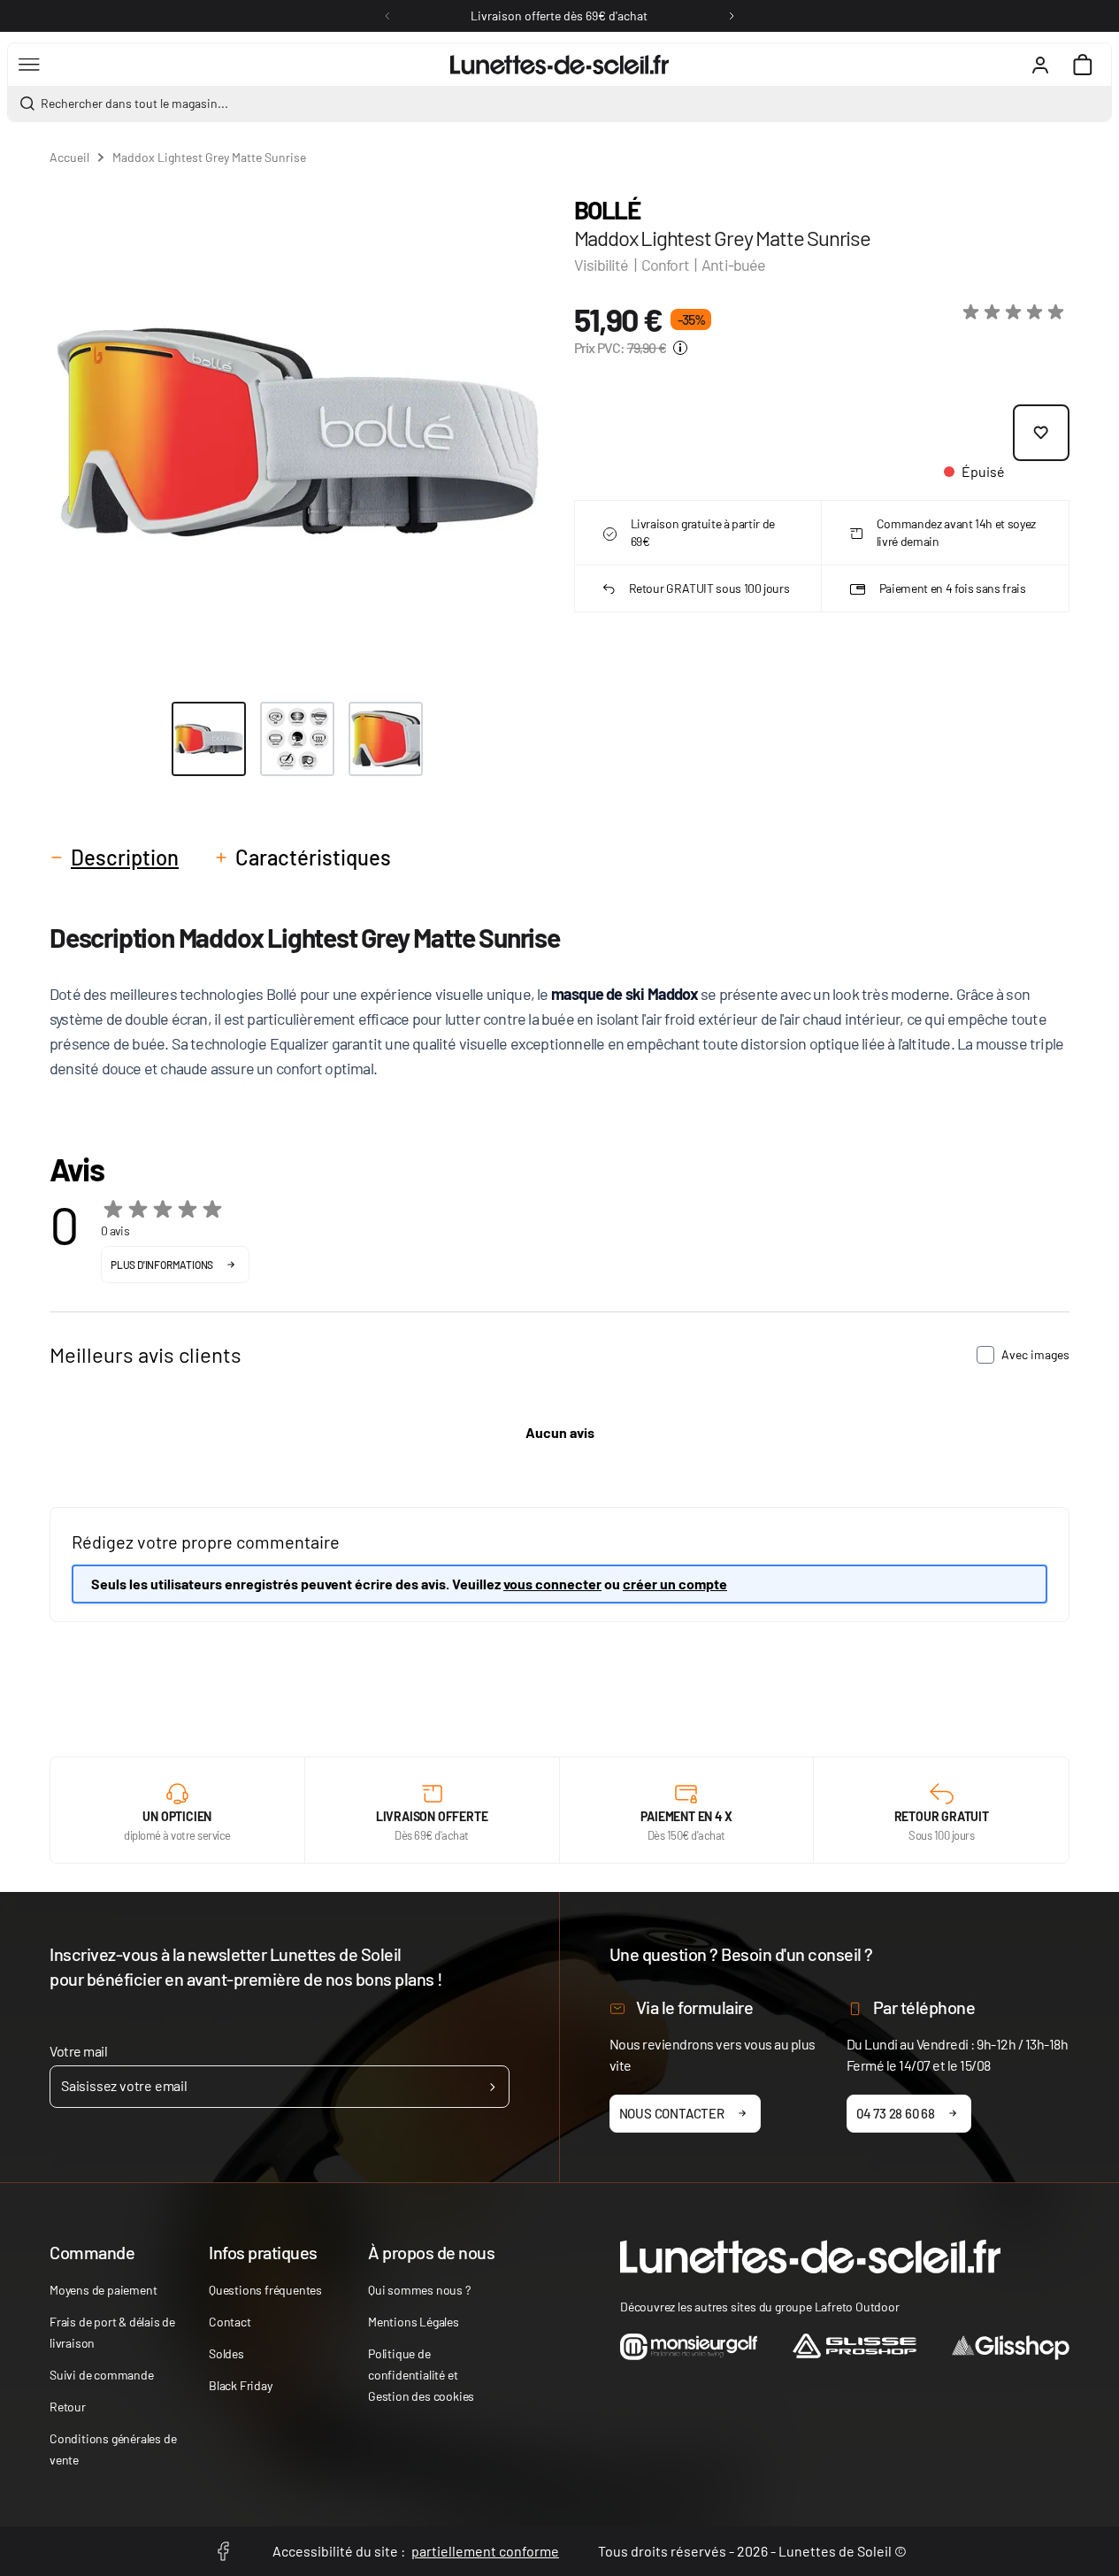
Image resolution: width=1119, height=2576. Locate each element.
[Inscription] (492, 2087)
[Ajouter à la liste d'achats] (1041, 433)
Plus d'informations (162, 1265)
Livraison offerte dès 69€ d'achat (559, 15)
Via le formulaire (695, 2007)
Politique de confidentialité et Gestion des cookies (421, 2375)
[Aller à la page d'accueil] (559, 65)
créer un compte (675, 1584)
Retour (68, 2407)
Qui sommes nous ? (419, 2290)
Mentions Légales (414, 2322)
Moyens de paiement (103, 2290)
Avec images (1035, 1354)
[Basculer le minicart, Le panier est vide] (1083, 65)
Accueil (69, 157)
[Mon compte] (1040, 65)
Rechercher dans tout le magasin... (134, 103)
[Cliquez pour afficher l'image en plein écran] (298, 432)
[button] (1016, 312)
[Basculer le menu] (29, 65)
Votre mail (78, 2051)
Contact (230, 2322)
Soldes (226, 2353)
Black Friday (241, 2385)
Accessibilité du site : (416, 2551)
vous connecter (552, 1584)
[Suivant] (732, 16)
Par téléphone (924, 2007)
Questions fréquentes (265, 2290)
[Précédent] (387, 16)
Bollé (607, 210)
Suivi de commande (102, 2375)
